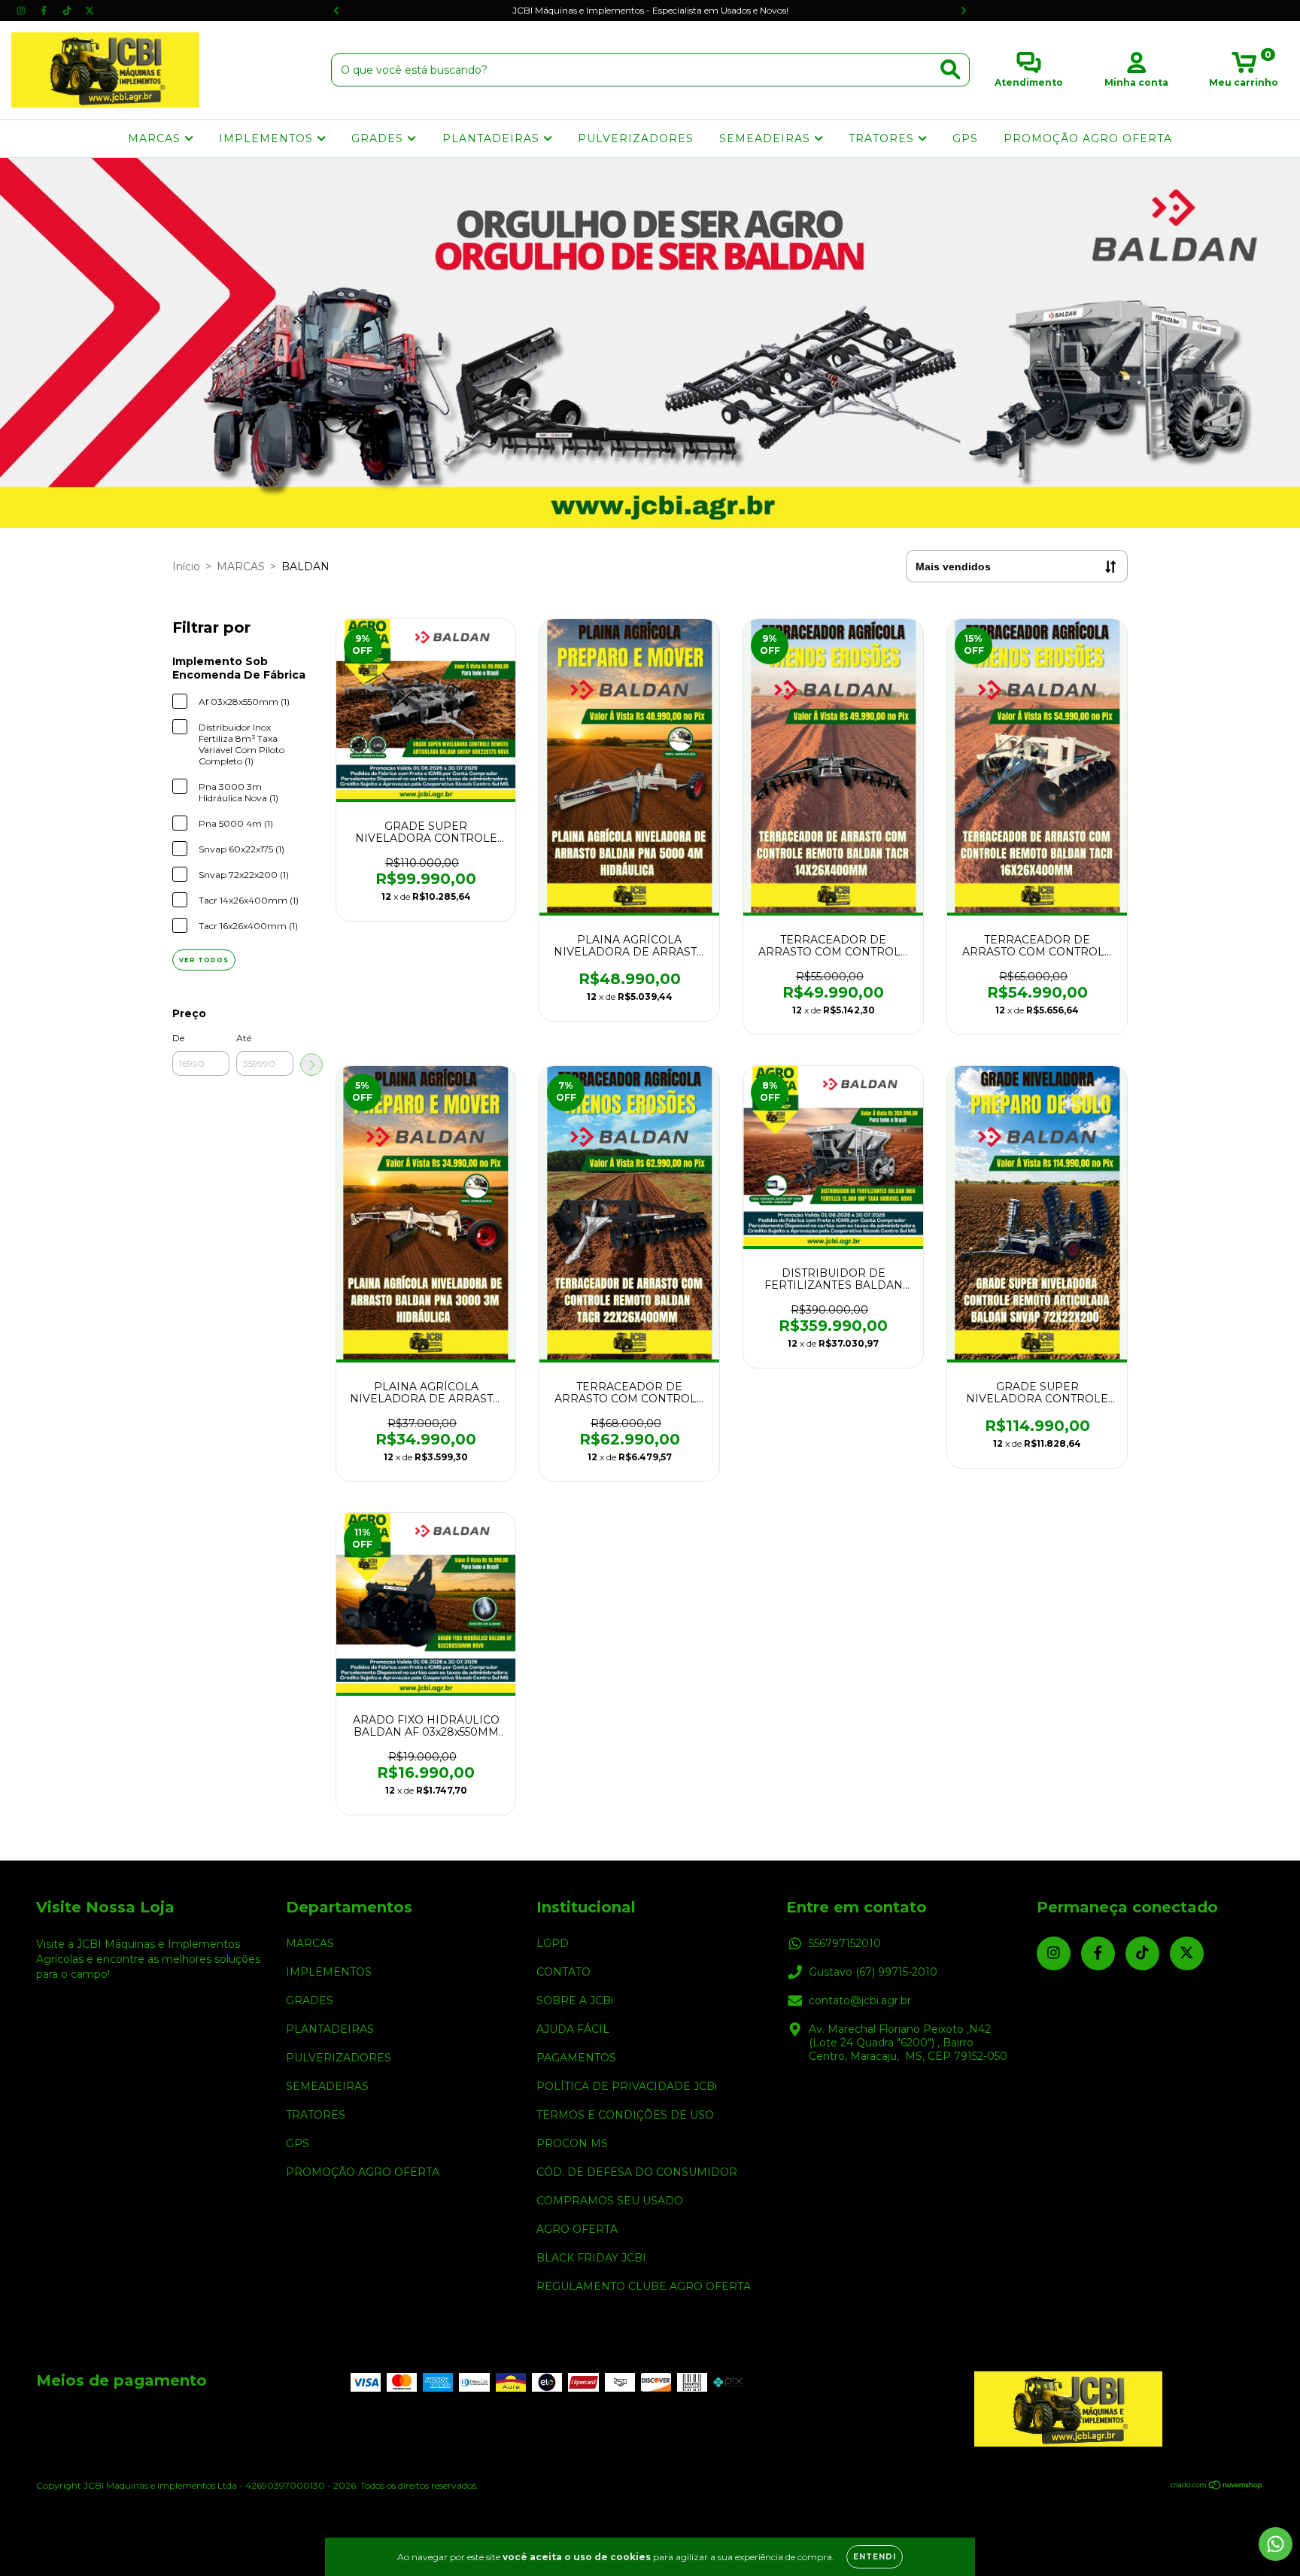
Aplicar (311, 1065)
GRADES (379, 138)
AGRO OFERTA (577, 2229)
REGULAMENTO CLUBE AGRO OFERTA (644, 2286)
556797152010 (845, 1943)
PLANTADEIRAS (493, 138)
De (178, 1038)
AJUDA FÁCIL (573, 2029)
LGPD (553, 1943)
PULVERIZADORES (636, 138)
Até (244, 1038)
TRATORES (883, 138)
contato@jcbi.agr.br (860, 2000)
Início (186, 567)
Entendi (875, 2557)
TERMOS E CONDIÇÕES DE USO (625, 2115)
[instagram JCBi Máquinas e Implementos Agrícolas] (23, 11)
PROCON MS (572, 2143)
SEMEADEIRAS (767, 138)
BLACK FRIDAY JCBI (591, 2258)
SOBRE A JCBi (575, 2000)
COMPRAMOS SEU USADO (610, 2201)
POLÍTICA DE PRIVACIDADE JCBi (627, 2086)
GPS (965, 138)
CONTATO (563, 1972)
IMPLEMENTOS (268, 138)
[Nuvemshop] (1217, 2487)
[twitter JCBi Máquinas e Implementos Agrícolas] (90, 11)
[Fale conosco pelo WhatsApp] (1276, 2544)
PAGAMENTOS (576, 2058)
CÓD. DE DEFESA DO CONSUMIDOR (637, 2172)
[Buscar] (951, 70)
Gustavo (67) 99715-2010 (873, 1972)
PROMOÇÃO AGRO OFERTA (1088, 138)
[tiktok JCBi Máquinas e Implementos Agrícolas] (68, 11)
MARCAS (156, 138)
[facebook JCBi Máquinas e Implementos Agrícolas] (45, 11)
